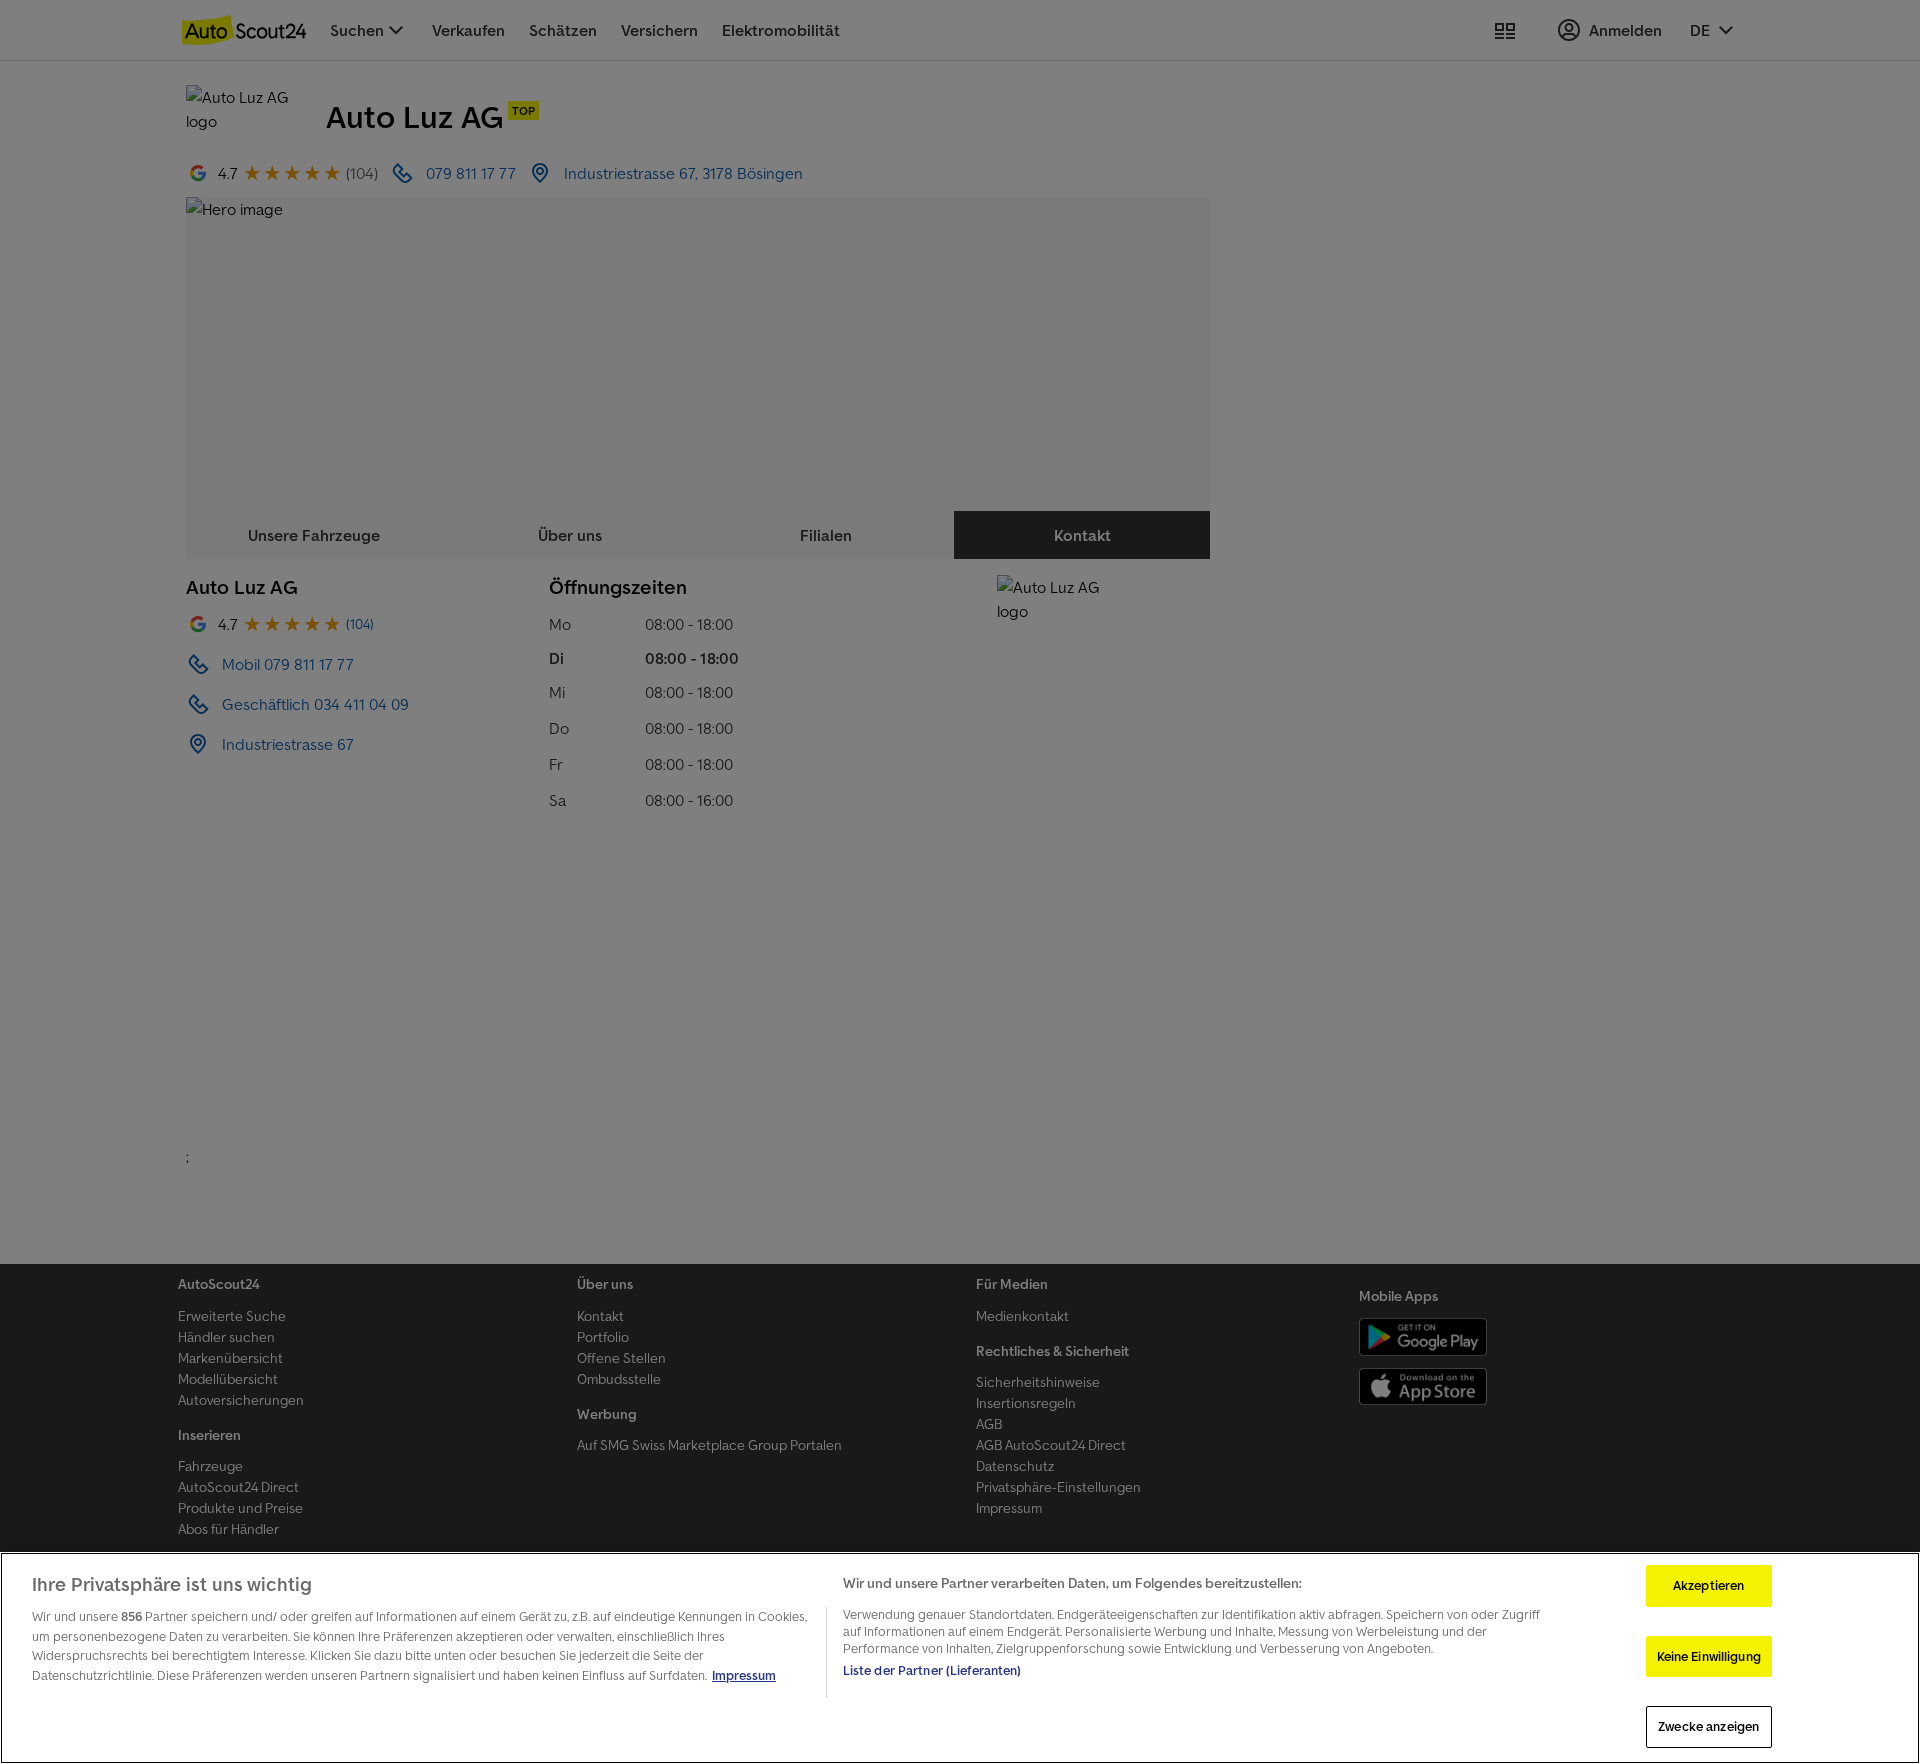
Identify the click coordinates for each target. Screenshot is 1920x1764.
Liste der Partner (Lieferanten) (932, 1670)
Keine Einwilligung (1709, 1656)
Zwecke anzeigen (1708, 1726)
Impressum (744, 1675)
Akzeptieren (1708, 1585)
